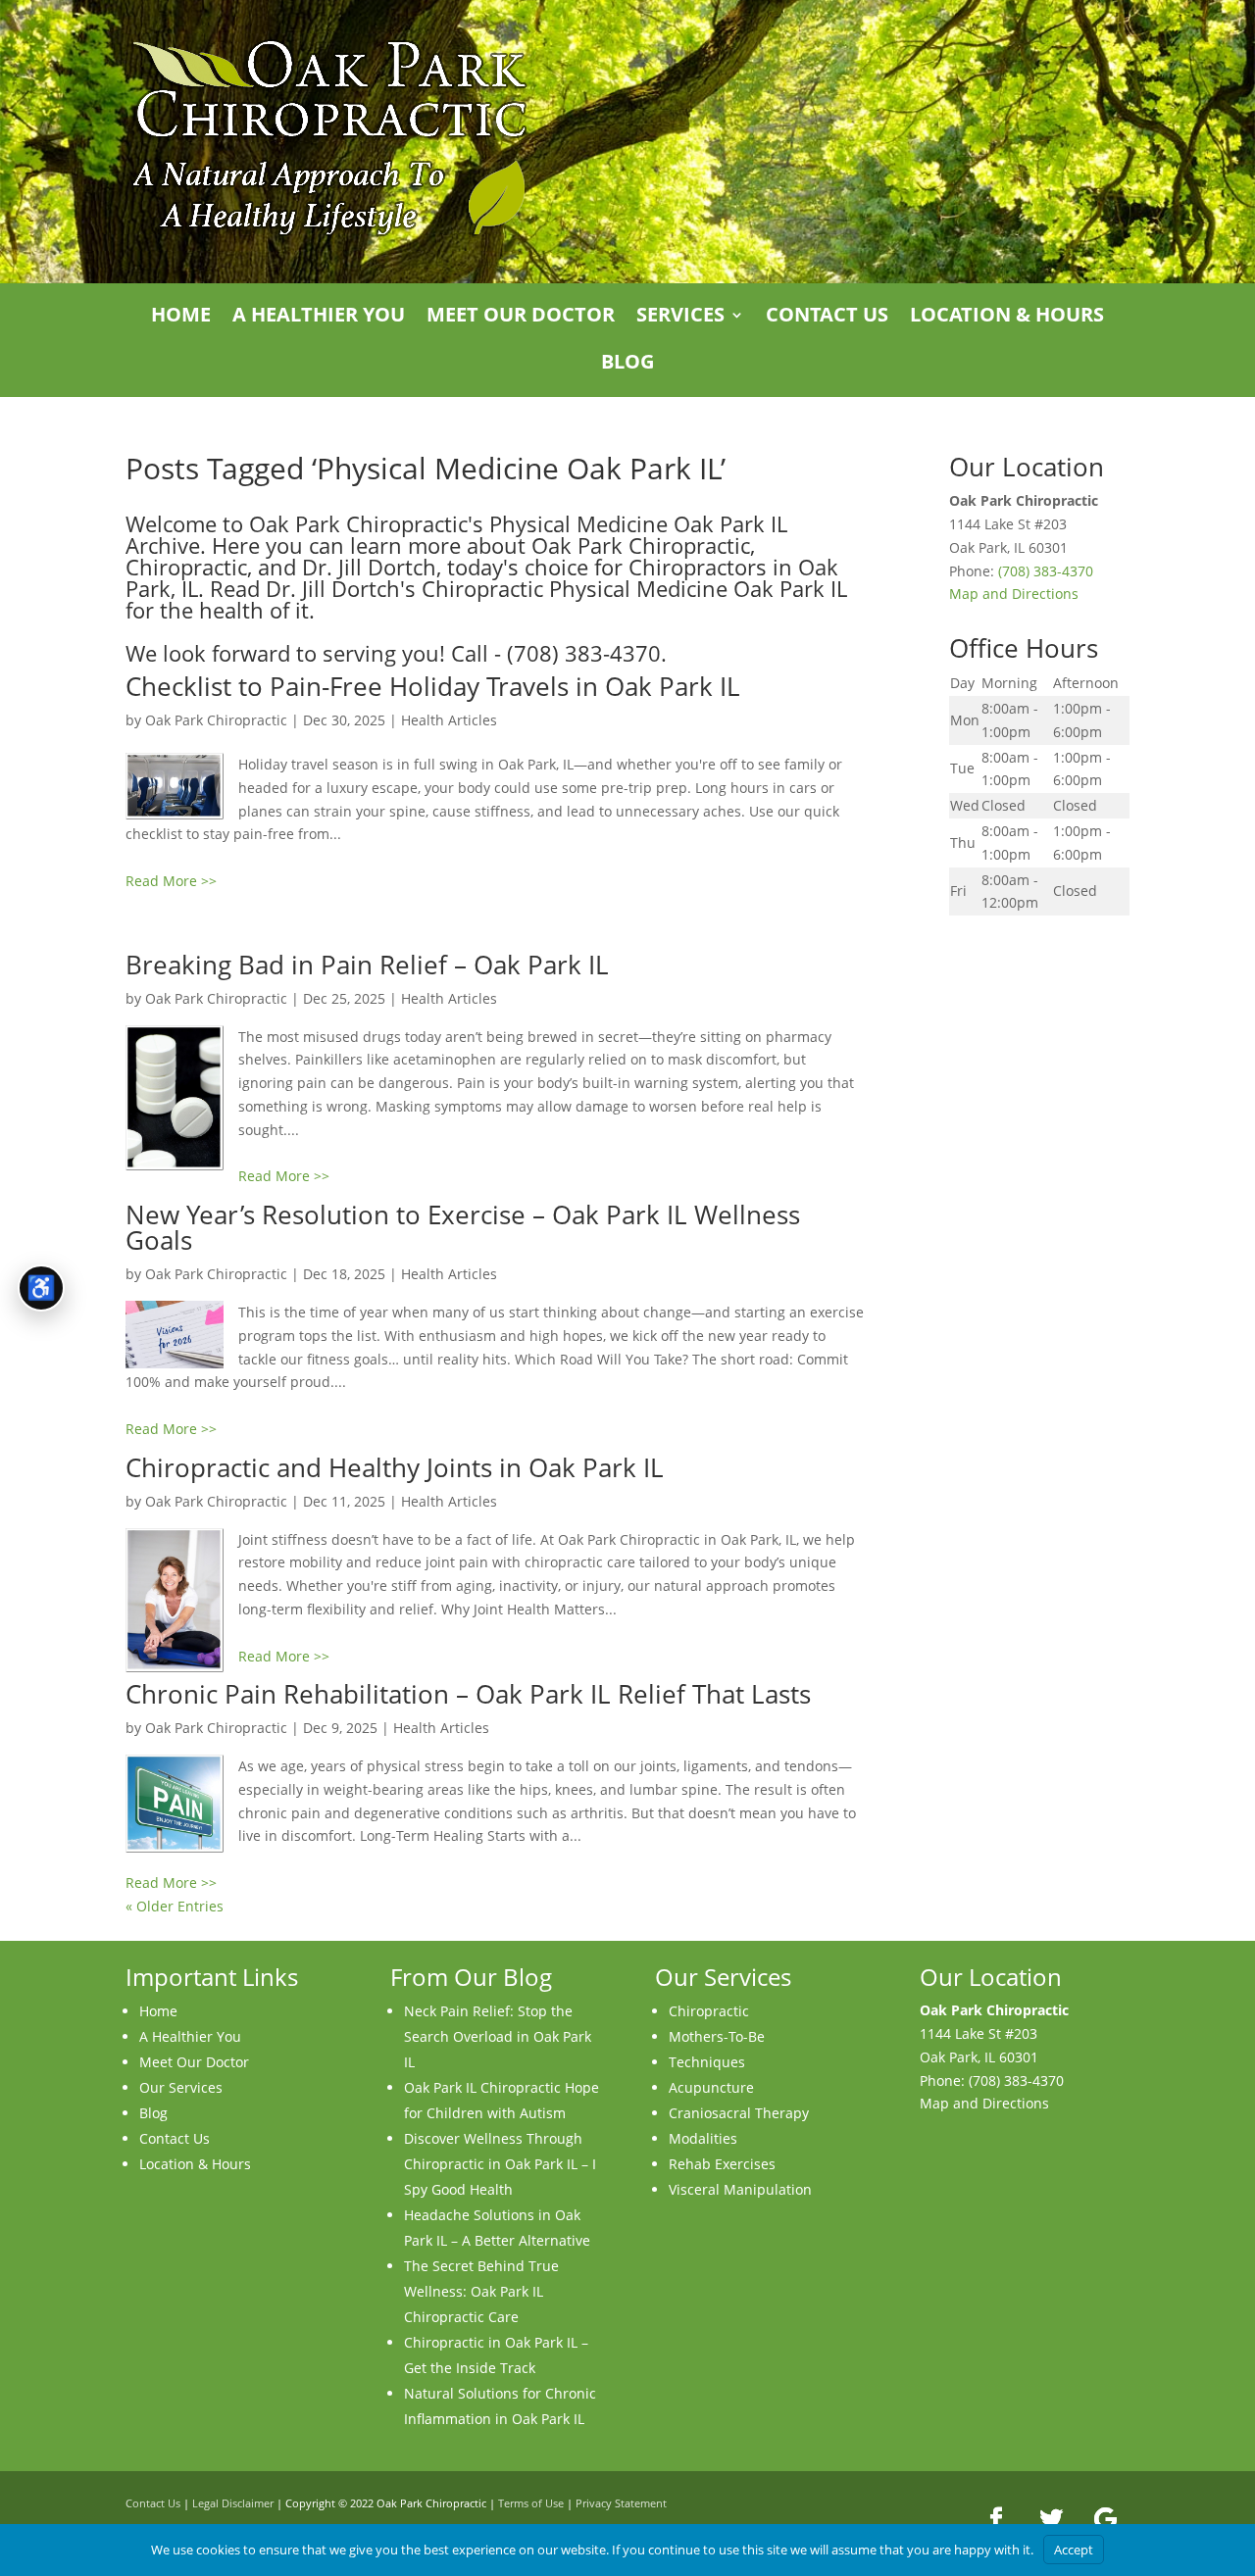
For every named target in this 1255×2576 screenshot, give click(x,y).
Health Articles (449, 720)
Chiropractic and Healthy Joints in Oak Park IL (395, 1467)
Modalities (703, 2138)
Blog (627, 365)
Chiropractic (709, 2011)
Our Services (181, 2087)
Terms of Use (531, 2503)
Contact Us (827, 318)
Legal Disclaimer (233, 2503)
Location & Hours (1007, 318)
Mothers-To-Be (717, 2036)
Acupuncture (711, 2087)
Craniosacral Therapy (739, 2113)
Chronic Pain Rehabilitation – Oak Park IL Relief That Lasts (468, 1694)
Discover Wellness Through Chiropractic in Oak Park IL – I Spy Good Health (500, 2164)
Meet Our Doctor (521, 318)
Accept (1074, 2550)
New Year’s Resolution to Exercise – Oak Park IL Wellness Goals (463, 1227)
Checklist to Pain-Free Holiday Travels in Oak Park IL (433, 686)
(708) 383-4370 (1046, 571)
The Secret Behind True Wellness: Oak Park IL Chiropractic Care (481, 2291)
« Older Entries (175, 1906)
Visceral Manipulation (740, 2189)
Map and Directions (1014, 594)
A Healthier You (319, 318)
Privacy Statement (621, 2503)
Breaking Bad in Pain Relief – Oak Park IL (367, 965)
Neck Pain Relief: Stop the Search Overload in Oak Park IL (498, 2036)
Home (181, 318)
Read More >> (171, 881)
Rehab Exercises (722, 2164)
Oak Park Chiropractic (216, 720)
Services (680, 318)
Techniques (707, 2062)
